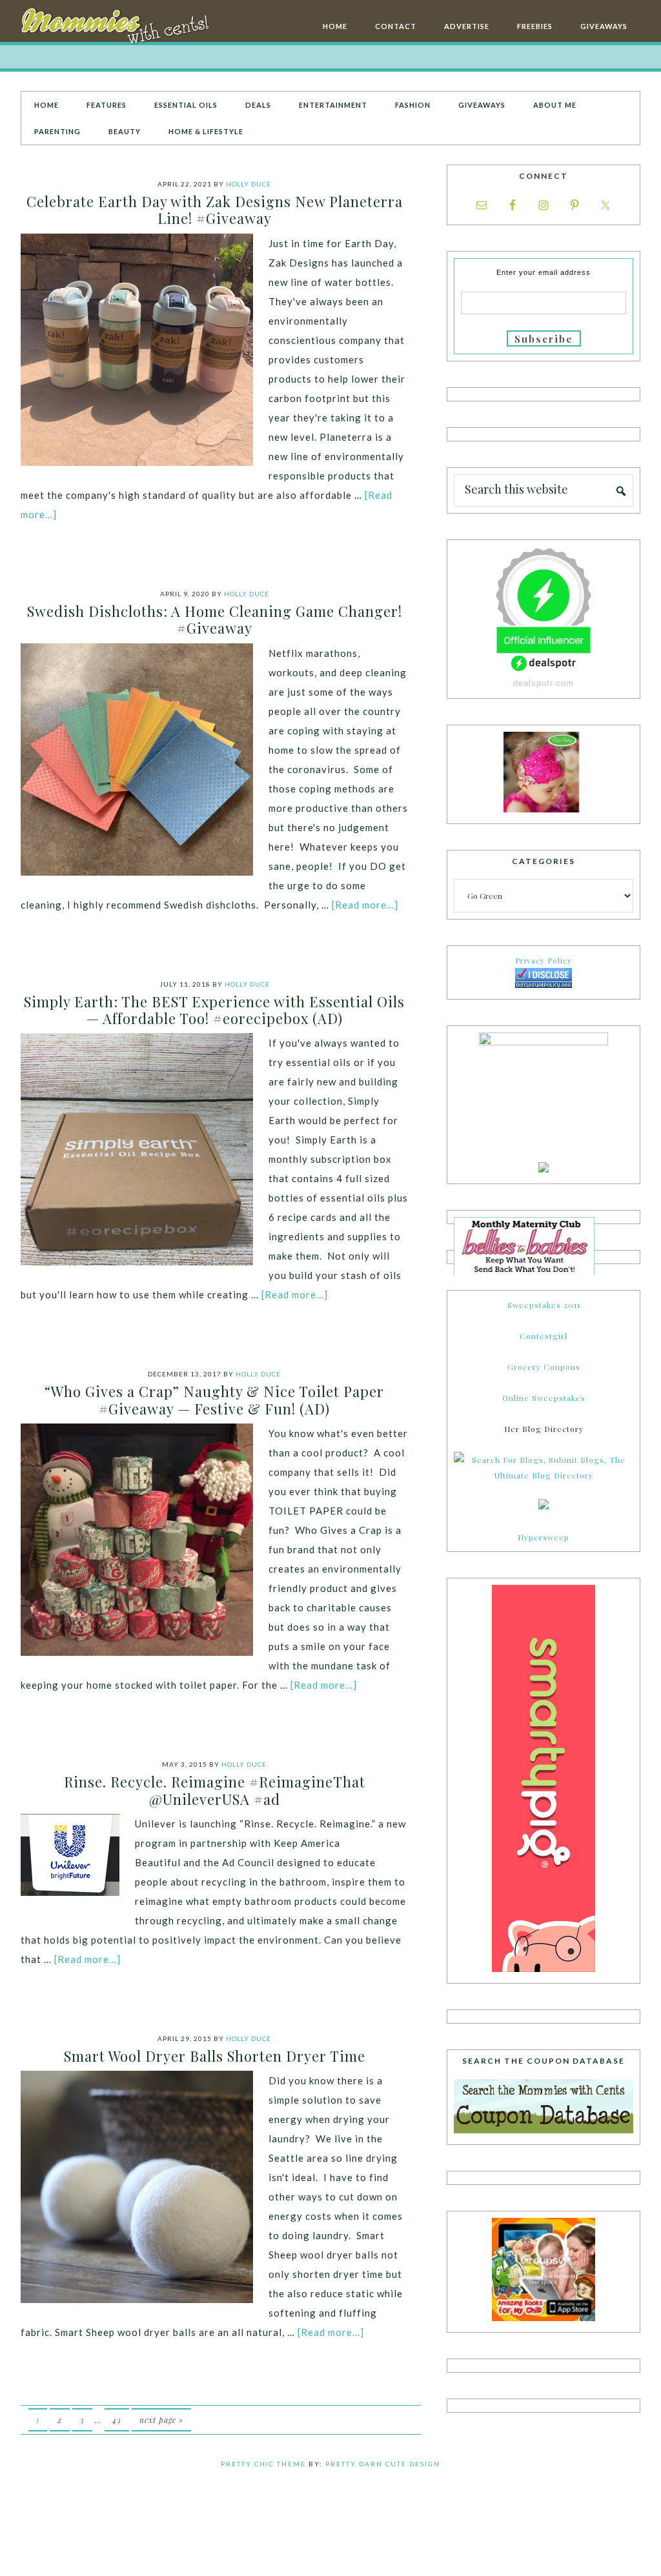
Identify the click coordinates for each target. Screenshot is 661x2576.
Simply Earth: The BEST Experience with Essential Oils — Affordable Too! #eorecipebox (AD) (214, 1010)
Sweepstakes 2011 (544, 1305)
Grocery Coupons (544, 1367)
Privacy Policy (544, 960)
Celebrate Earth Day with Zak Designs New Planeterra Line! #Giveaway (215, 210)
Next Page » (161, 2420)
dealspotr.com (544, 683)
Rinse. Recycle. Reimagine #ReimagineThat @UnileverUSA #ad (215, 1790)
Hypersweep (544, 1537)
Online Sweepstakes (544, 1398)
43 (117, 2420)
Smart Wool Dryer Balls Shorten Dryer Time (215, 2056)
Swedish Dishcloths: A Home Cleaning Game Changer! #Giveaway (215, 619)
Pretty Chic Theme (263, 2464)
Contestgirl (544, 1336)
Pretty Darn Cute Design (383, 2464)
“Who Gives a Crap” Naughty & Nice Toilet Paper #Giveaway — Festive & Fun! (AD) (214, 1400)
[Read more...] (365, 905)
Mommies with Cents (117, 28)
